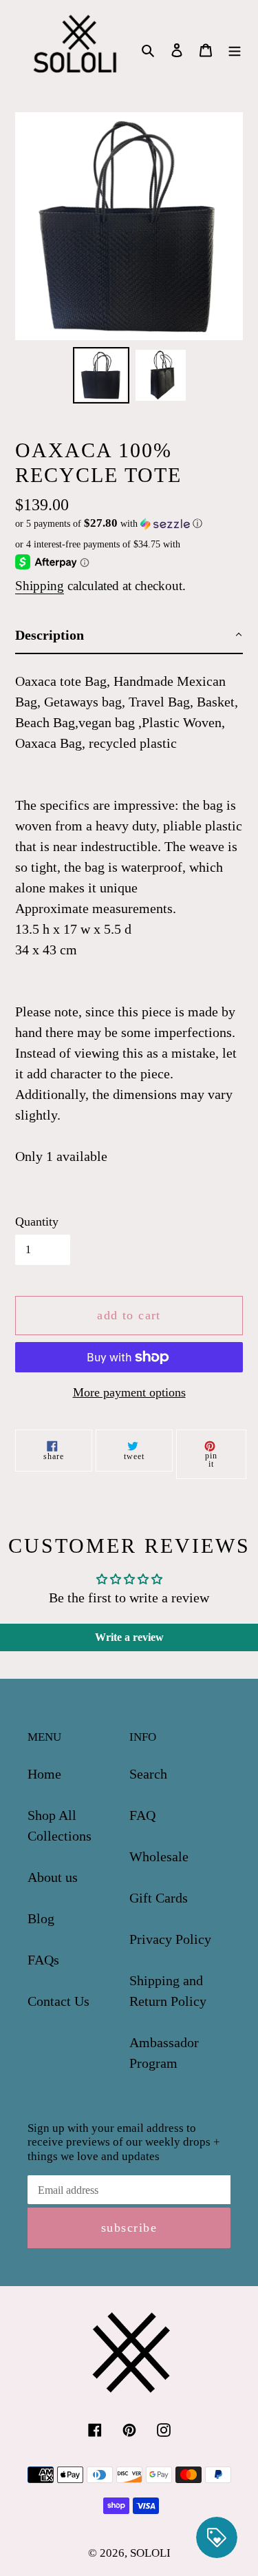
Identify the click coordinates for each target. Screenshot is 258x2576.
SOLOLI (150, 2553)
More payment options (129, 1392)
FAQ (142, 1815)
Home (44, 1774)
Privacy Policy (170, 1939)
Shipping (40, 586)
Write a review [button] (129, 1637)
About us (53, 1877)
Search (148, 1774)
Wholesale (159, 1856)
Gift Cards (159, 1898)
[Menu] (235, 49)
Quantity (37, 1222)
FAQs (43, 1960)
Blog (41, 1918)
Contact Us (58, 2001)
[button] (109, 524)
